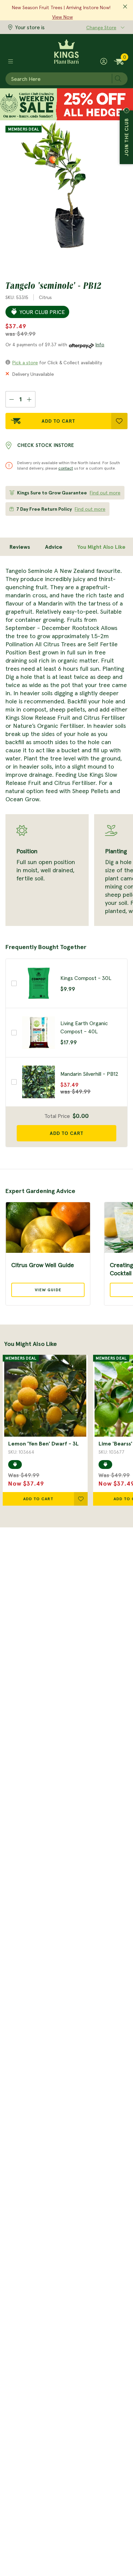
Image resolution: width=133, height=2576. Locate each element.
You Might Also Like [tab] (101, 547)
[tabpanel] (66, 746)
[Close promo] (125, 7)
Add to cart (67, 1133)
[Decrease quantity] (11, 399)
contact (66, 468)
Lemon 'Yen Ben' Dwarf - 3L (43, 1443)
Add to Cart (58, 421)
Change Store (101, 28)
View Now (63, 17)
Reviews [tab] (20, 547)
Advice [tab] (54, 547)
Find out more (105, 493)
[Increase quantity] (29, 399)
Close (127, 110)
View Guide (48, 1290)
